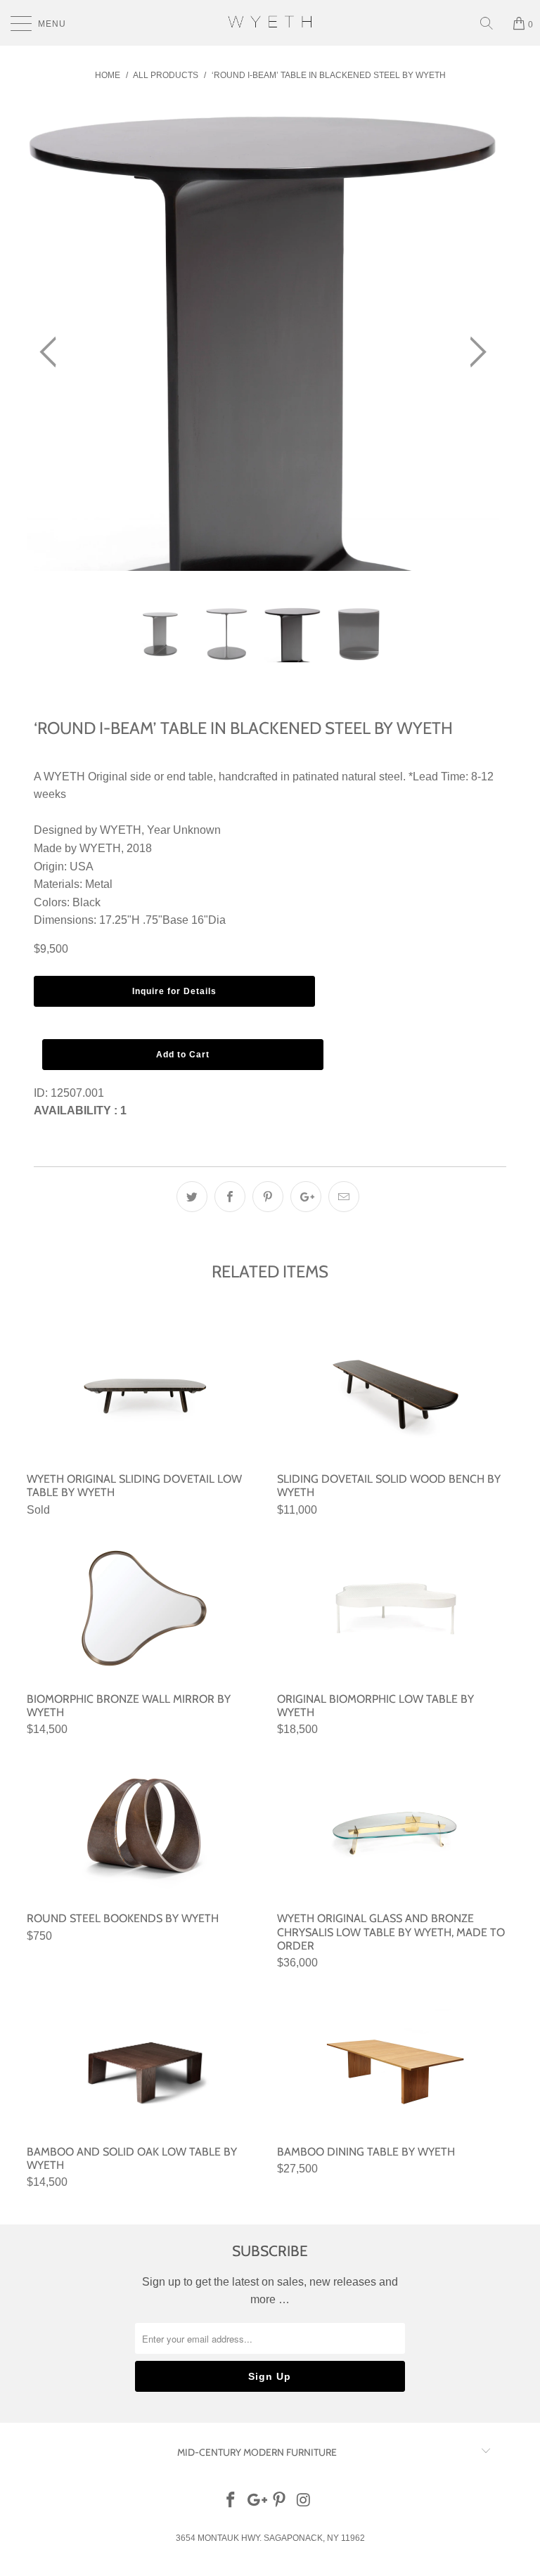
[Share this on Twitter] (192, 1197)
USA (82, 867)
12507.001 (77, 1093)
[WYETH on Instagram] (304, 2501)
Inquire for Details (174, 991)
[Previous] (52, 353)
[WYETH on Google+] (255, 2501)
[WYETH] (270, 23)
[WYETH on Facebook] (231, 2501)
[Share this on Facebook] (230, 1197)
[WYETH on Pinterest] (280, 2501)
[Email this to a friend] (344, 1197)
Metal (99, 884)
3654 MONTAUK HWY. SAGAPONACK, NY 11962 (270, 2538)
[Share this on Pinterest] (268, 1197)
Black (86, 902)
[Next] (474, 353)
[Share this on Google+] (306, 1197)
